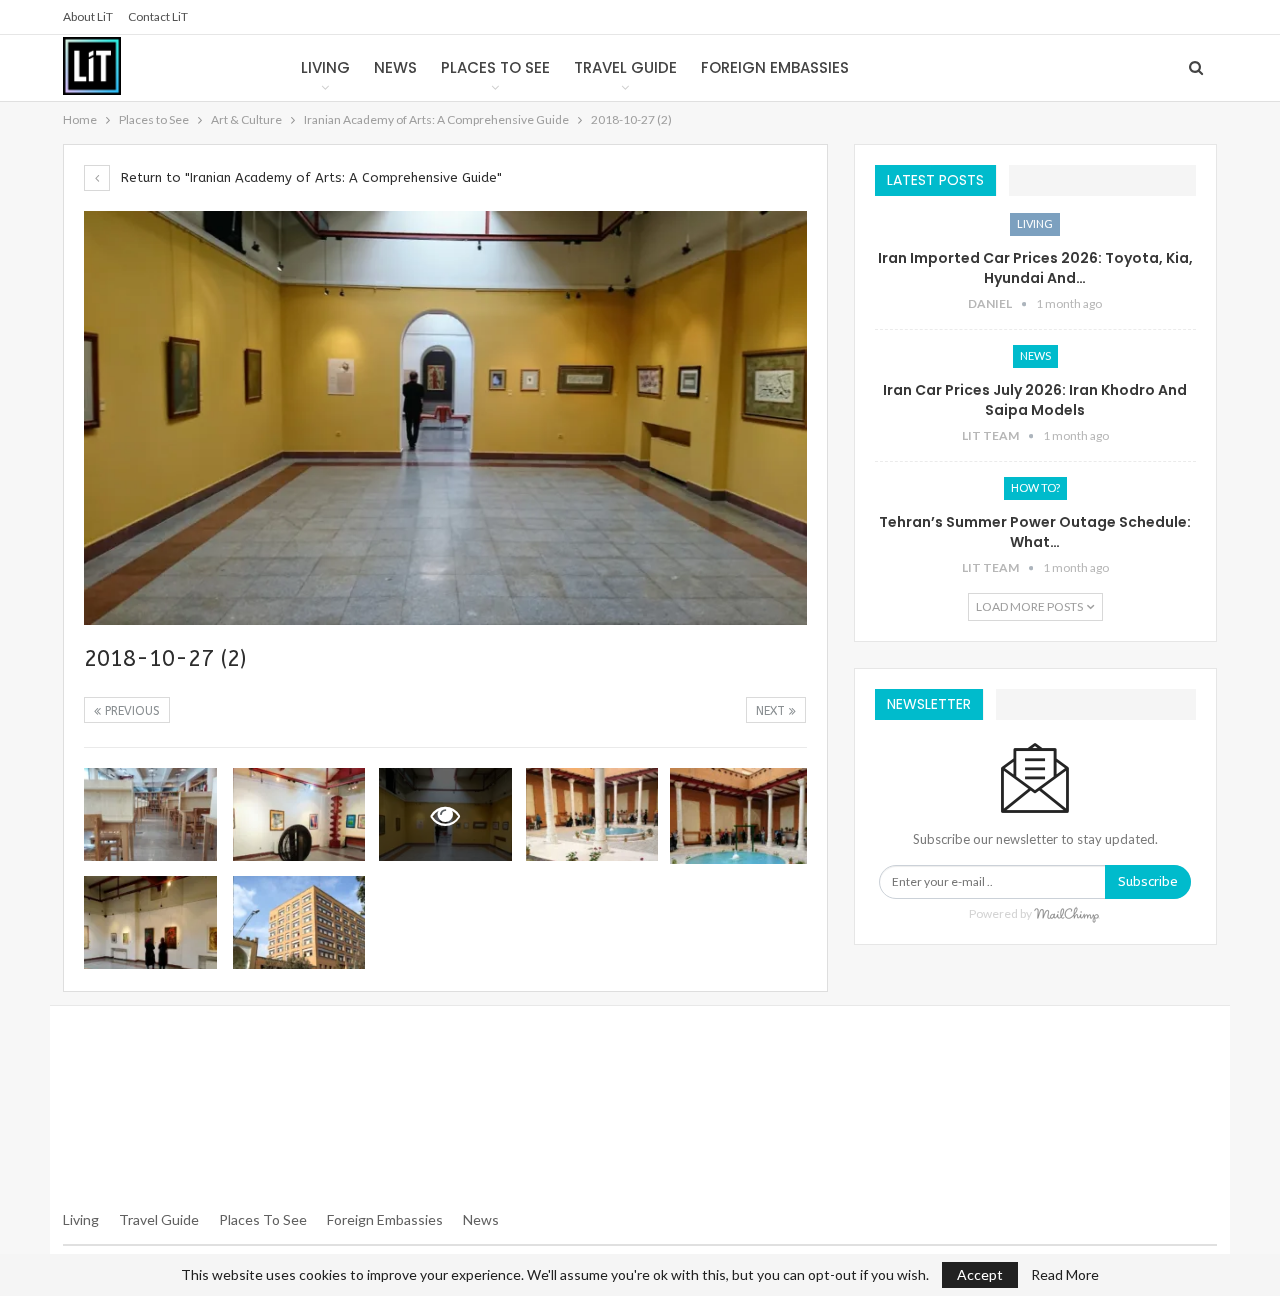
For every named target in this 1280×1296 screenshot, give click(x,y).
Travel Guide (625, 67)
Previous (130, 711)
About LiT (88, 16)
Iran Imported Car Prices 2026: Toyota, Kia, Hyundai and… (1035, 268)
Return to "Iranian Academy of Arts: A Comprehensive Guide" (309, 177)
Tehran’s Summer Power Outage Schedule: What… (1035, 532)
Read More (1065, 1275)
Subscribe (1148, 881)
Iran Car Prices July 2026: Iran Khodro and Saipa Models (1035, 400)
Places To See (263, 1219)
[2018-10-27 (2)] (150, 814)
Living (325, 67)
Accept (980, 1274)
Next (772, 711)
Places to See (495, 67)
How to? (1035, 487)
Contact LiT (158, 16)
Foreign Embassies (775, 67)
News (395, 67)
